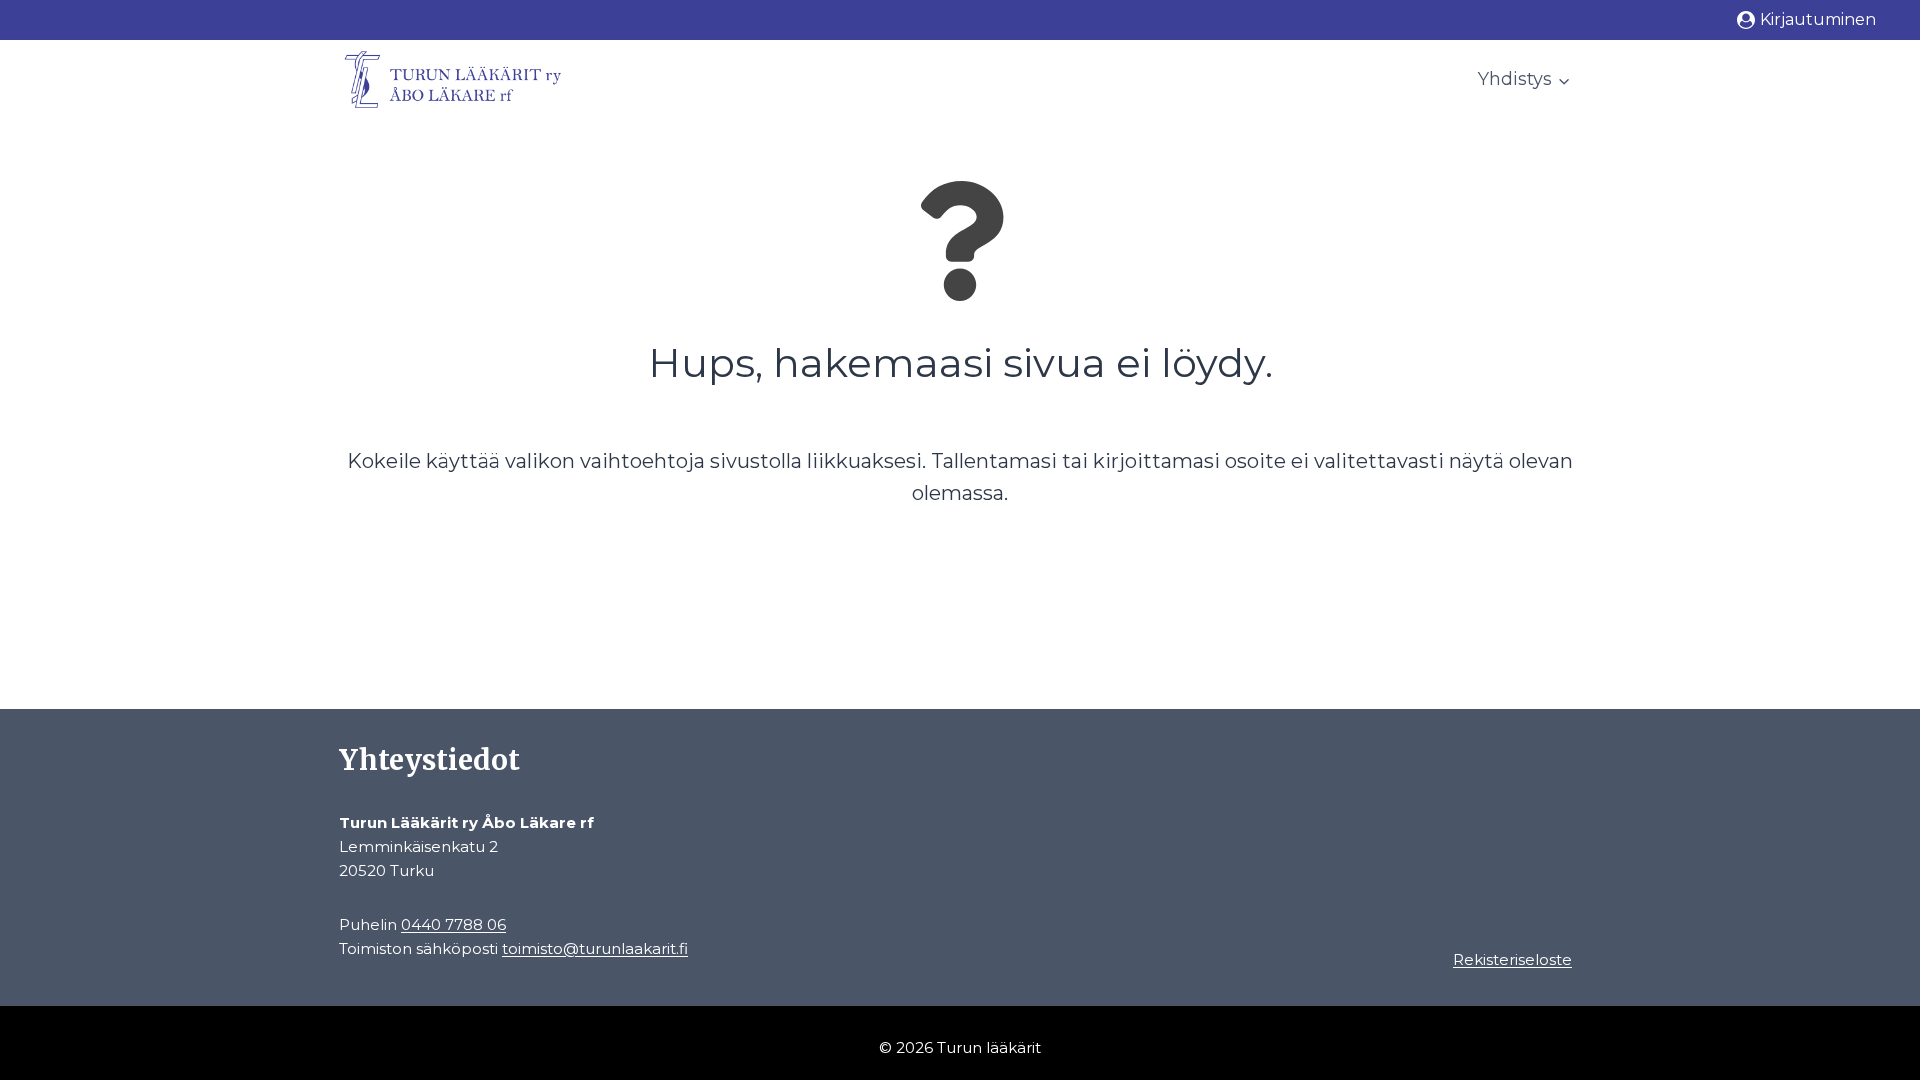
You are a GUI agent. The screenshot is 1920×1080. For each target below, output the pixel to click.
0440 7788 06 (453, 924)
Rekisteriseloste (1512, 959)
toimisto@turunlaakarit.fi (595, 948)
